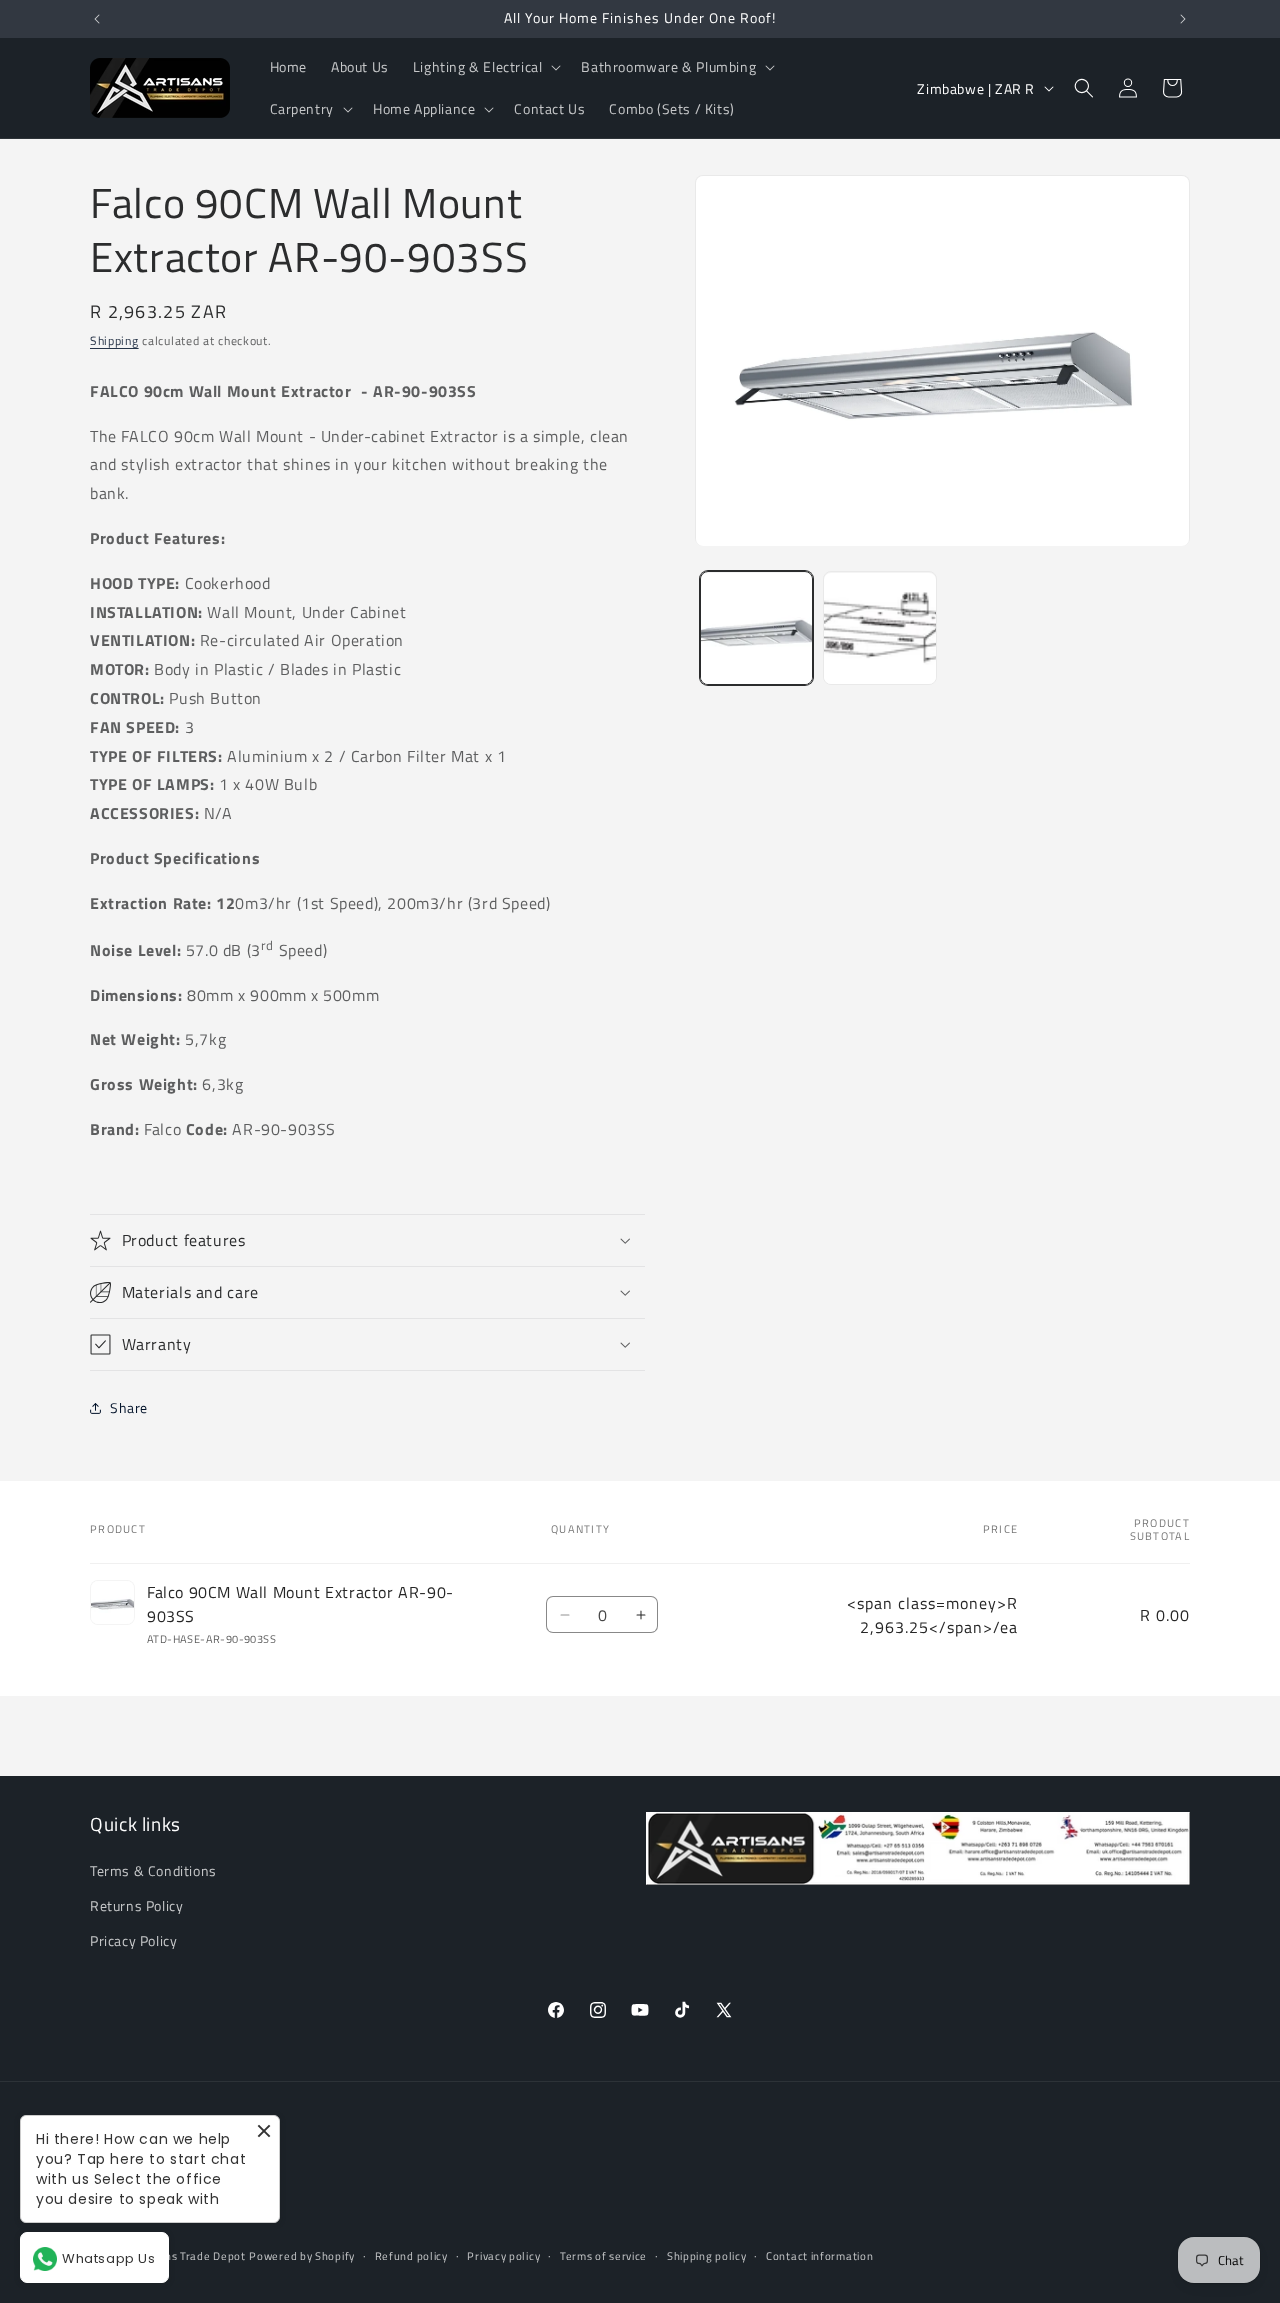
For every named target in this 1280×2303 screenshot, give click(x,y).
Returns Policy (136, 1906)
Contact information (819, 2256)
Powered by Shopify (302, 2257)
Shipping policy (707, 2256)
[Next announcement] (1183, 19)
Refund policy (411, 2256)
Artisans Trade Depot (189, 2257)
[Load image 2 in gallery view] (879, 628)
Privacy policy (503, 2256)
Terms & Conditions (153, 1871)
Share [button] (129, 1407)
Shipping (114, 340)
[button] (485, 67)
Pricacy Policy (133, 1941)
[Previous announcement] (97, 19)
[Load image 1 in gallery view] (756, 628)
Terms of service (603, 2256)
